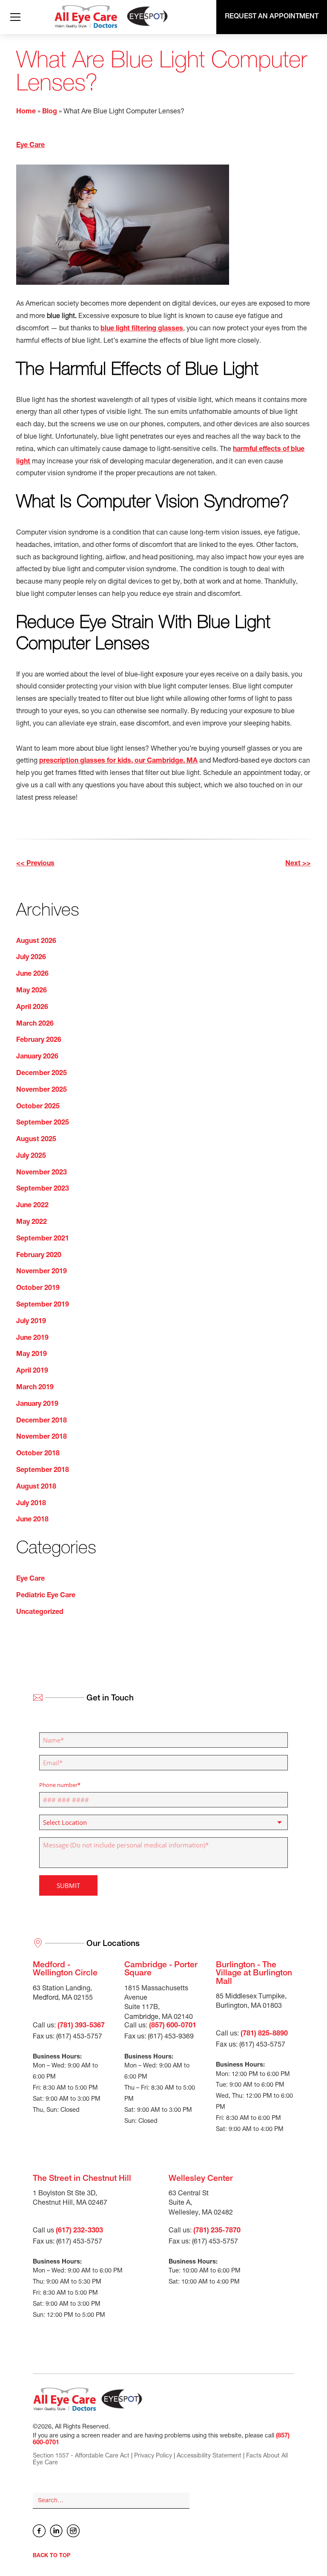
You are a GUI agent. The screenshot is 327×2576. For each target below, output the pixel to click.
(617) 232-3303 (79, 2231)
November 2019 (42, 1272)
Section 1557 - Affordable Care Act (81, 2456)
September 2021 (43, 1239)
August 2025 (36, 1140)
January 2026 (37, 1057)
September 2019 (43, 1305)
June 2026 (32, 974)
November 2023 (42, 1173)
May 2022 (32, 1223)
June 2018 (32, 1520)
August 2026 (36, 942)
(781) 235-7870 (217, 2231)
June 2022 (32, 1206)
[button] (14, 17)
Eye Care (30, 146)
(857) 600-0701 (173, 2026)
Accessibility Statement (209, 2456)
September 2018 (43, 1471)
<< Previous (35, 864)
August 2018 (36, 1487)
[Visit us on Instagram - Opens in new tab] (73, 2531)
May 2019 (32, 1355)
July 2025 (31, 1156)
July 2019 (31, 1322)
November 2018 (42, 1437)
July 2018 (31, 1504)
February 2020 (39, 1256)
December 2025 (42, 1074)
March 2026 (35, 1024)
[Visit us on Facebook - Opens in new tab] (39, 2531)
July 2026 (31, 958)
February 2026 (39, 1041)
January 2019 (37, 1405)
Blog (50, 112)
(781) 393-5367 (81, 2026)
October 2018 (38, 1454)
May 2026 (32, 991)
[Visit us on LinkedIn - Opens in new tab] (56, 2531)
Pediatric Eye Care (46, 1596)
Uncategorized (40, 1613)
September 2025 (43, 1123)
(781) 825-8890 (264, 2034)
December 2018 (42, 1421)
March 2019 (35, 1388)
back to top (52, 2556)
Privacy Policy (153, 2456)
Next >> (298, 864)
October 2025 (38, 1107)
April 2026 (32, 1008)
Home (26, 112)
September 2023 (43, 1189)
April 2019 (32, 1371)
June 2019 (32, 1339)
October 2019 (38, 1289)
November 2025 (42, 1090)
